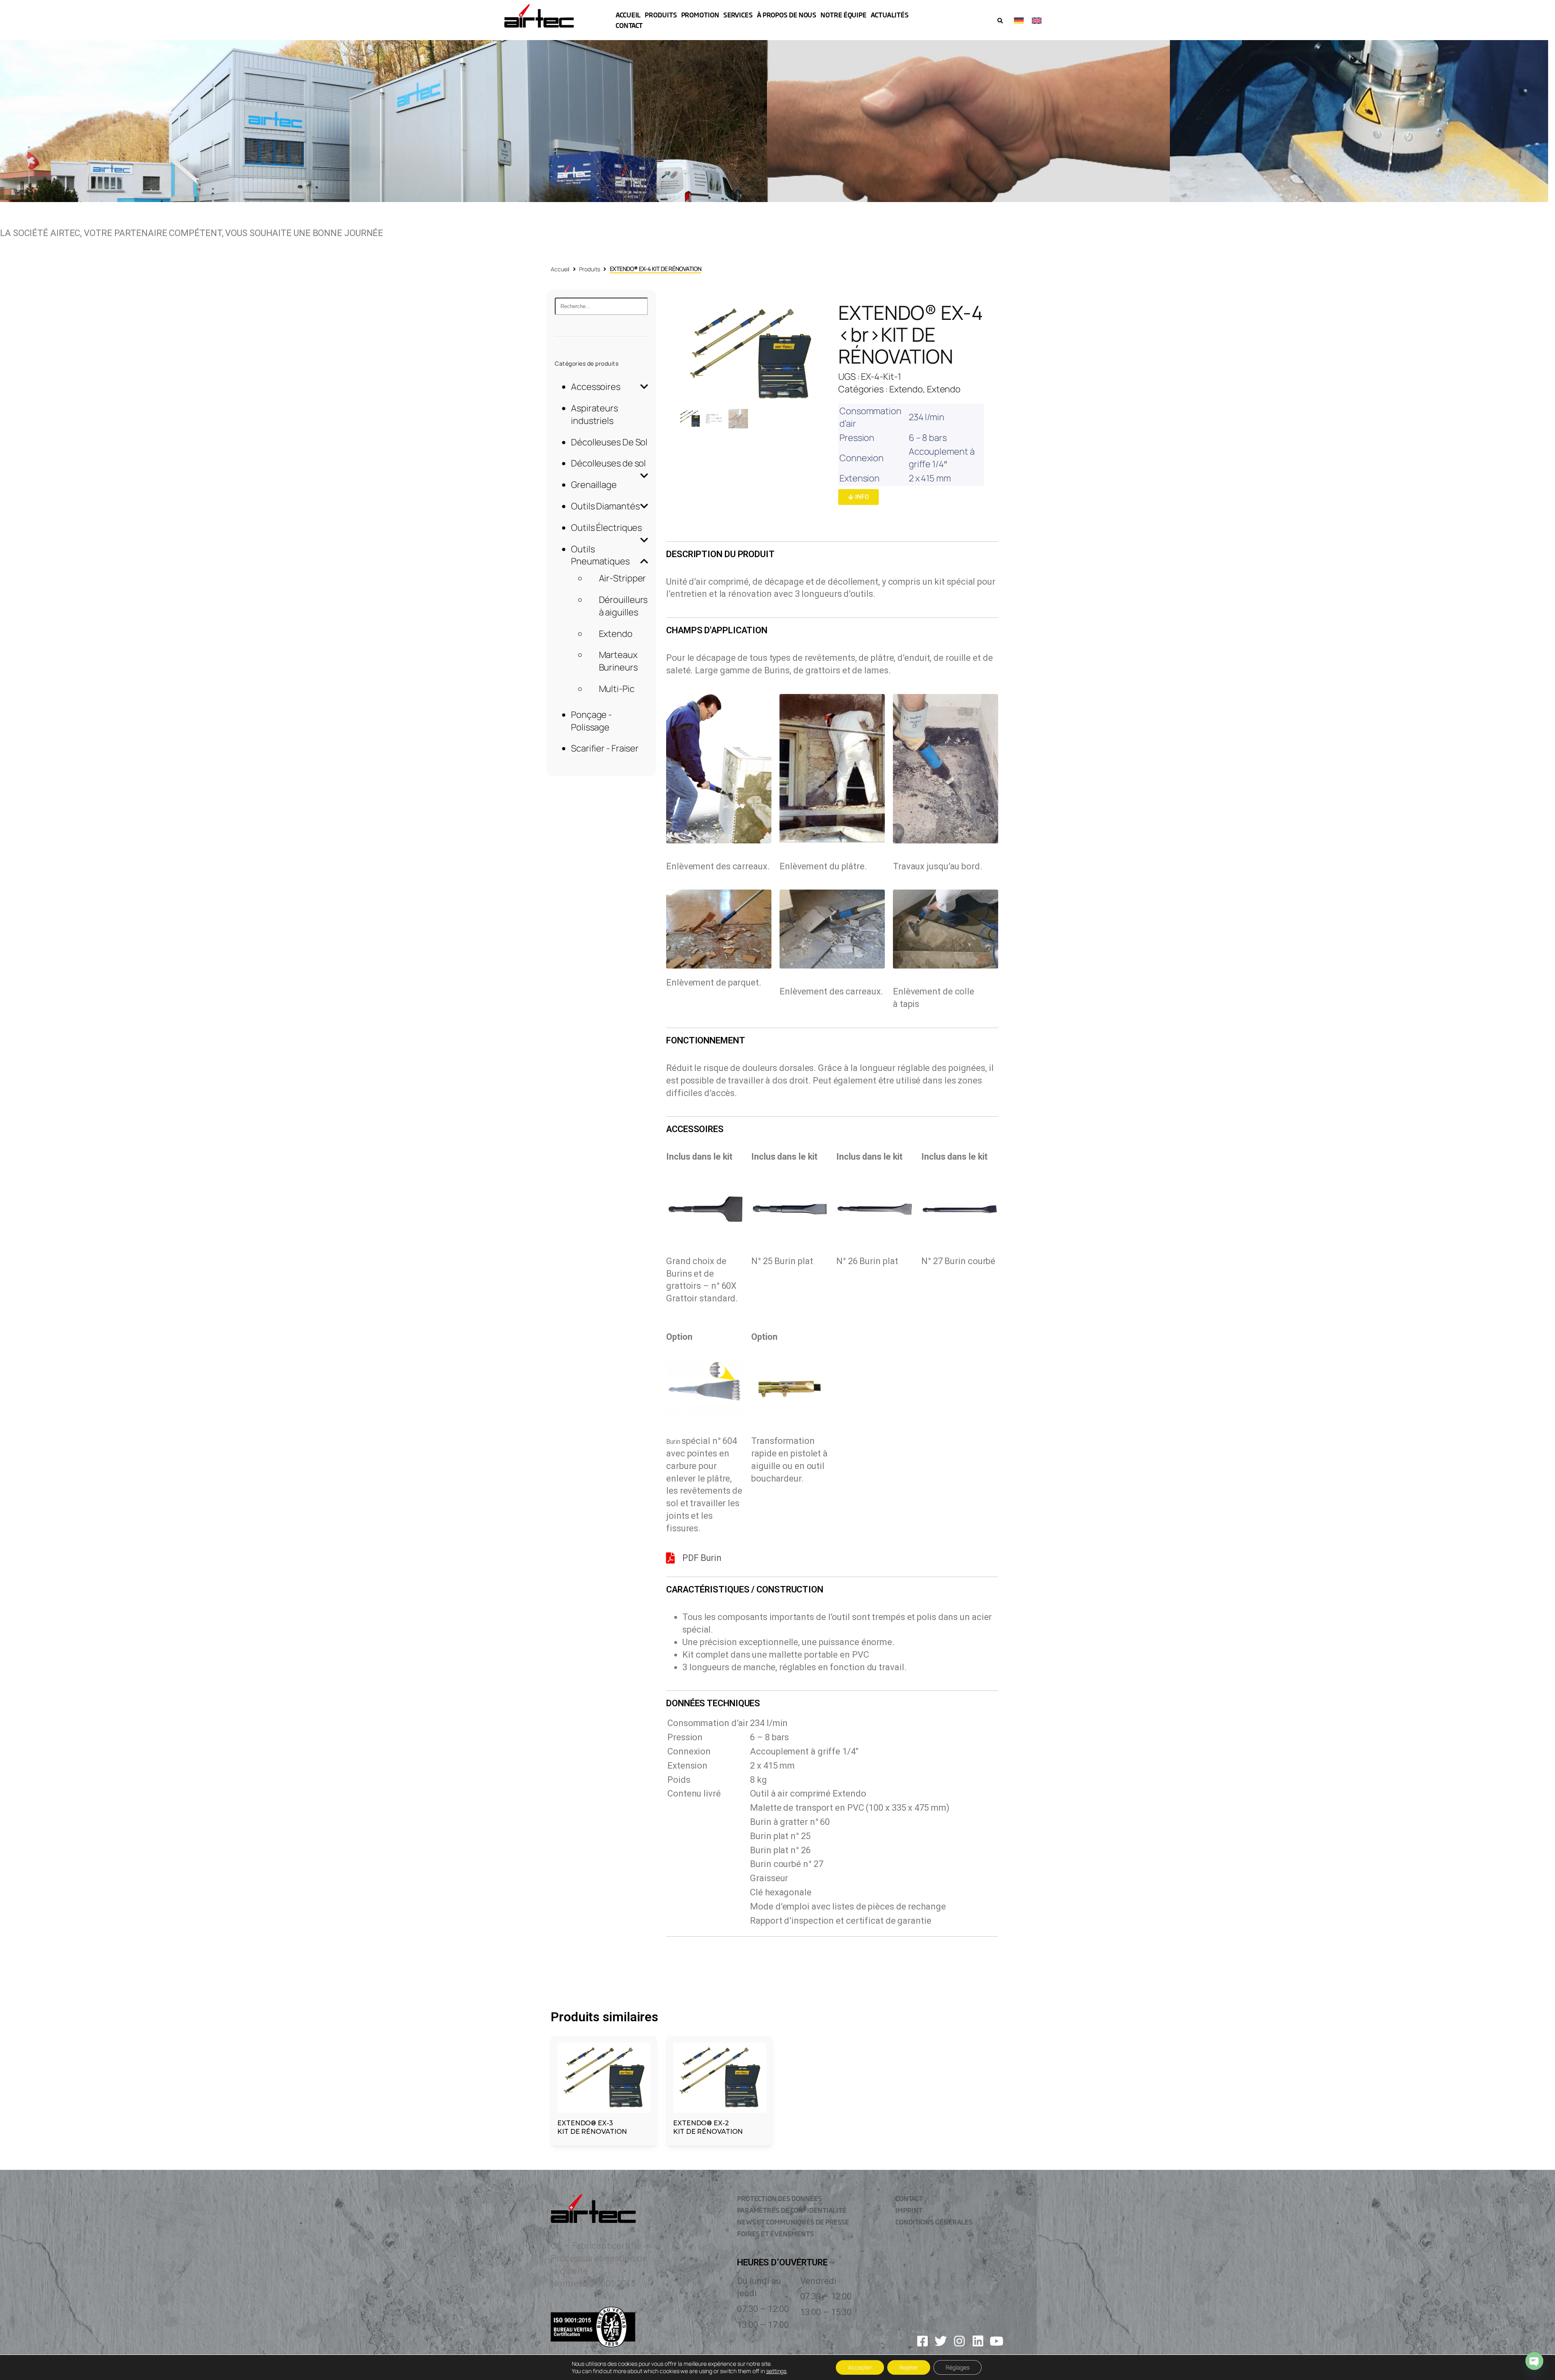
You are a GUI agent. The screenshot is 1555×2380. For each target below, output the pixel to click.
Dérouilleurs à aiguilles (623, 606)
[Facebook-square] (922, 2341)
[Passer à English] (1037, 20)
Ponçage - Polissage (591, 721)
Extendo (616, 634)
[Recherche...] (601, 306)
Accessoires (596, 387)
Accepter (860, 2367)
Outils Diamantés (605, 506)
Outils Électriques (606, 528)
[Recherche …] (1000, 21)
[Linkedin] (978, 2341)
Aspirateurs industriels (594, 414)
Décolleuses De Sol (609, 442)
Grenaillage (594, 485)
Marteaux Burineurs (618, 661)
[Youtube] (997, 2341)
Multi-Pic (617, 689)
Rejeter (909, 2367)
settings (776, 2371)
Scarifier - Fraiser (605, 748)
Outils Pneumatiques (600, 555)
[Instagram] (959, 2341)
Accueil (560, 269)
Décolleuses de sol (608, 463)
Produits (589, 269)
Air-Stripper (623, 578)
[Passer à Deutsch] (1019, 20)
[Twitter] (941, 2341)
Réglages (957, 2367)
